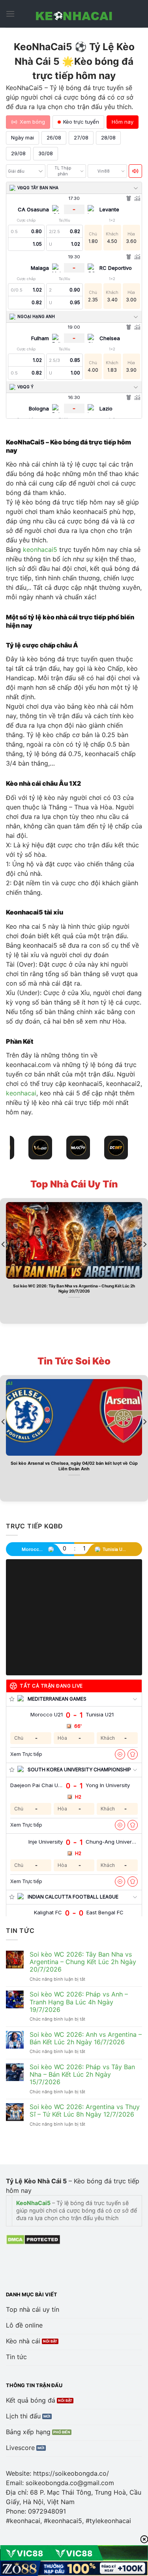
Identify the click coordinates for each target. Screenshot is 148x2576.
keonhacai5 (40, 549)
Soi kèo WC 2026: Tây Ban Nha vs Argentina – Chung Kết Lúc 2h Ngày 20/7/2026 (74, 1288)
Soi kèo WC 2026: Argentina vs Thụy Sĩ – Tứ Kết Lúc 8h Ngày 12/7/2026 (85, 2111)
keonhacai (21, 1093)
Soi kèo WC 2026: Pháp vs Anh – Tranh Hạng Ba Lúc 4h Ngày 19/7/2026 (79, 2002)
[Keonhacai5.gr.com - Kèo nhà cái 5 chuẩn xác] (74, 14)
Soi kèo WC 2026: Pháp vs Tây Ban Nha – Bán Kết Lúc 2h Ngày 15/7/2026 (82, 2075)
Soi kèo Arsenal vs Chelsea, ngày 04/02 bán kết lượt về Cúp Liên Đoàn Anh (74, 1466)
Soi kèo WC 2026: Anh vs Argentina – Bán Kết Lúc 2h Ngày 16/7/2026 (86, 2038)
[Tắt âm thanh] (135, 171)
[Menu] (10, 14)
